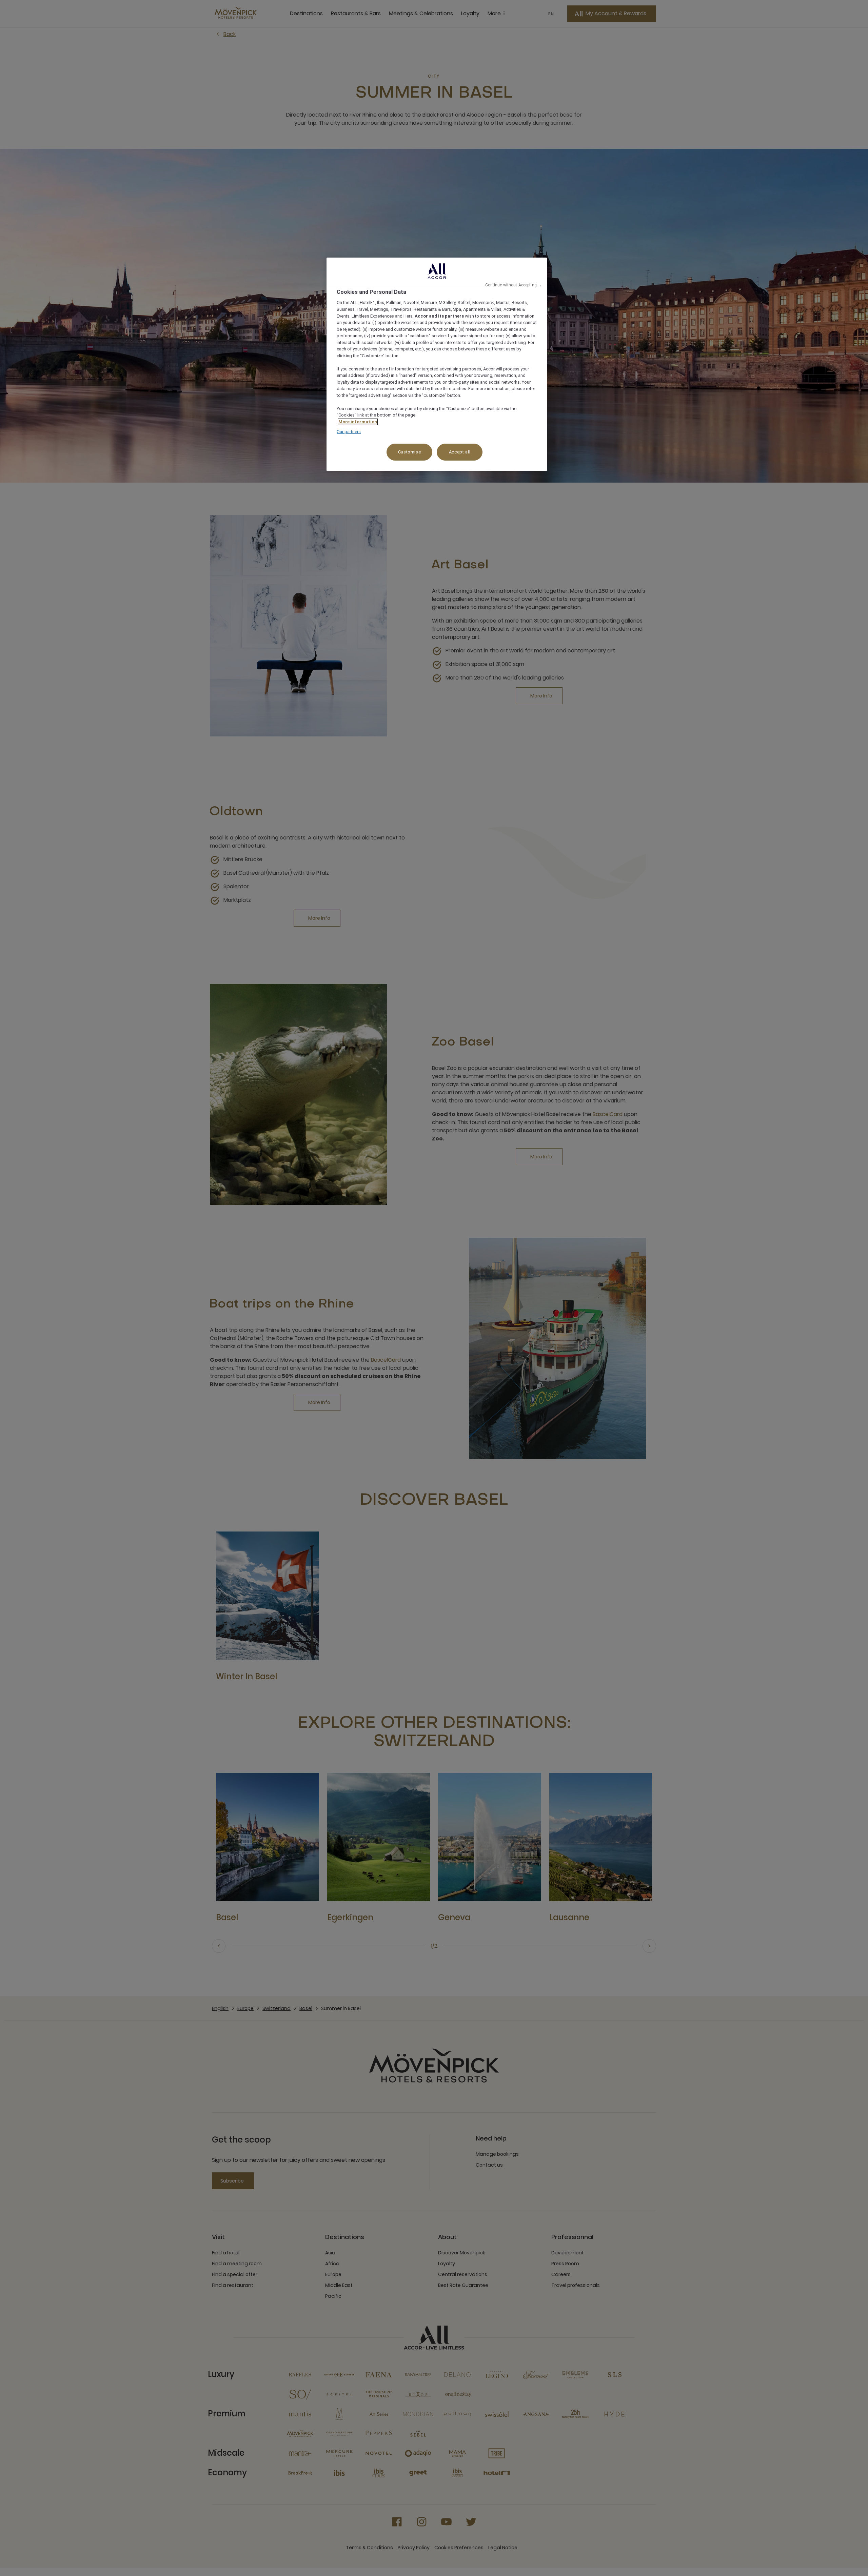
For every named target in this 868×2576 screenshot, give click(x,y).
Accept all (460, 452)
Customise (410, 452)
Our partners (349, 432)
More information (358, 422)
